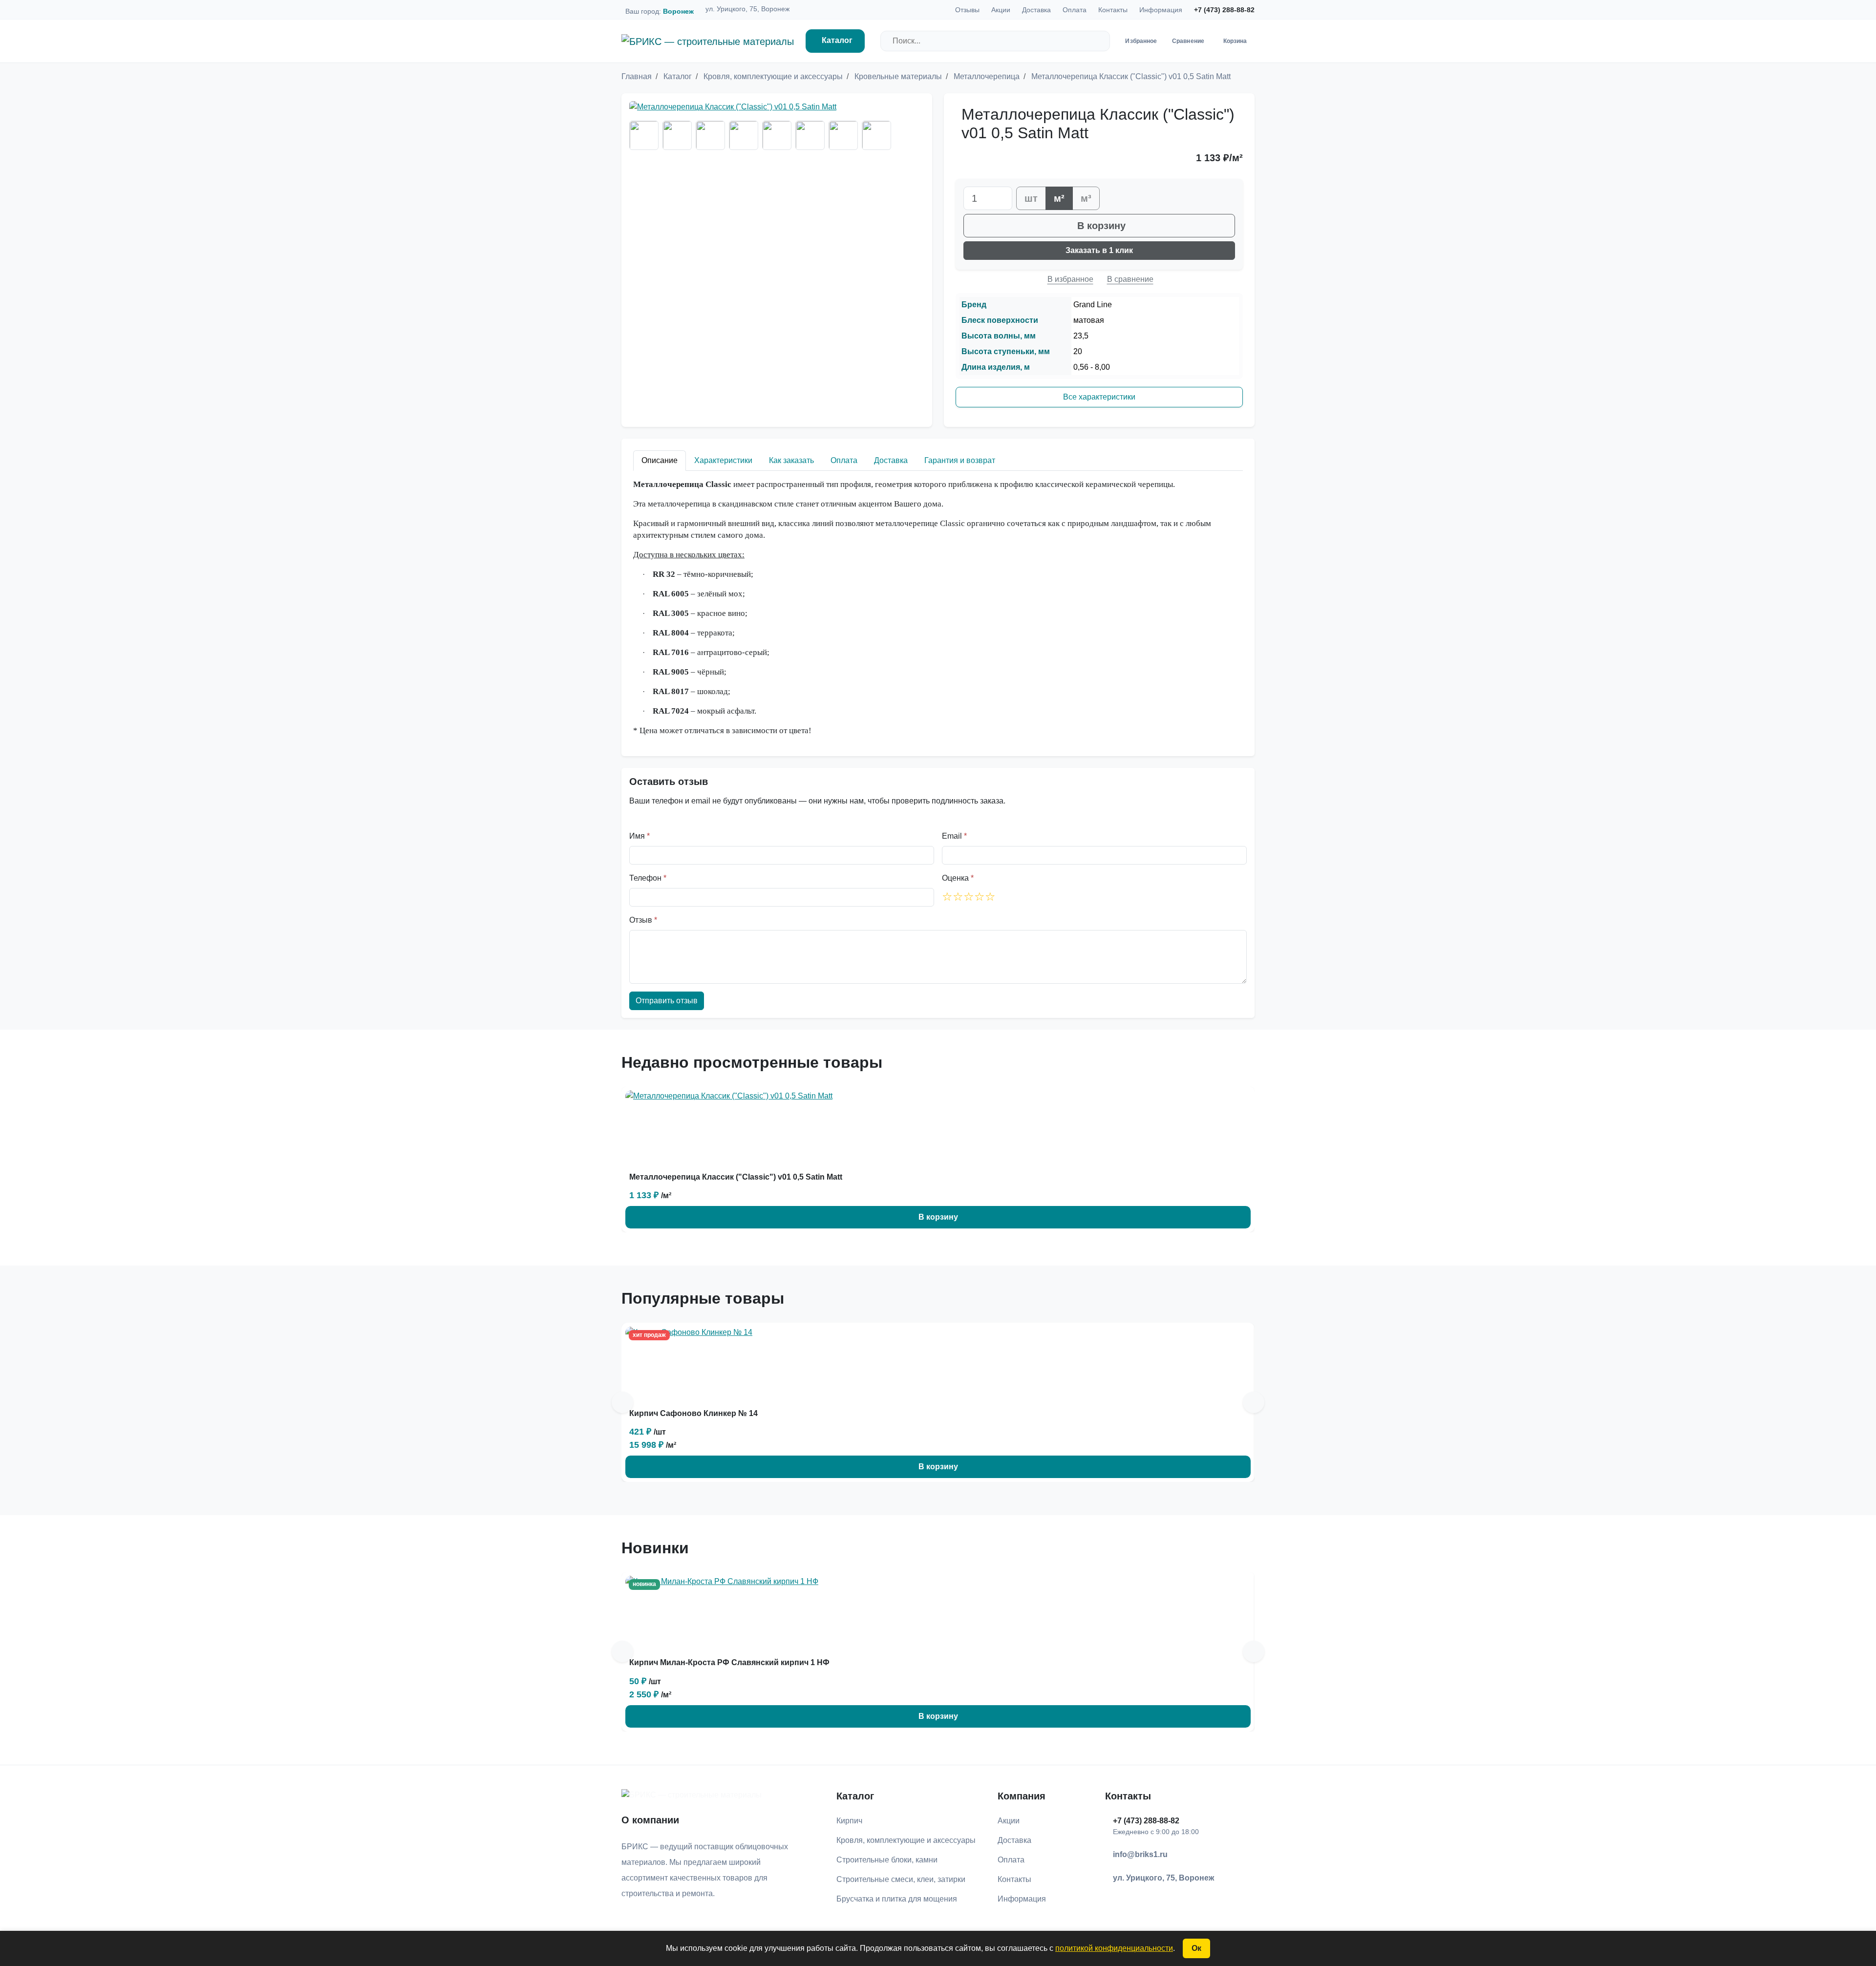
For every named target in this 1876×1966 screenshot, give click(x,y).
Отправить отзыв (667, 1001)
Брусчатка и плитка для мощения (897, 1899)
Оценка (958, 878)
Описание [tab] (660, 460)
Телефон (648, 878)
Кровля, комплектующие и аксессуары (906, 1840)
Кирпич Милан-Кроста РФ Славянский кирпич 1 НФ (729, 1662)
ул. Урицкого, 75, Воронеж (747, 9)
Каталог (837, 40)
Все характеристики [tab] (1099, 397)
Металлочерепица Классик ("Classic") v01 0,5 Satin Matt (736, 1177)
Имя (640, 836)
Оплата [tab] (844, 460)
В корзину (1101, 226)
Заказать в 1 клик (1099, 250)
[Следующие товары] (1254, 1402)
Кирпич (849, 1821)
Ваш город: (660, 11)
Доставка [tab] (891, 460)
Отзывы (967, 10)
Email (954, 836)
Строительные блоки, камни (887, 1860)
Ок (1196, 1948)
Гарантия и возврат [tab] (960, 460)
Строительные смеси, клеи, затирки (901, 1879)
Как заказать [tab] (791, 460)
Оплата (1075, 10)
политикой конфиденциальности (1114, 1948)
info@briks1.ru (1140, 1854)
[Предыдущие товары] (622, 1402)
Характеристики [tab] (723, 460)
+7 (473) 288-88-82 (1224, 10)
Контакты (1113, 10)
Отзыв (643, 920)
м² (1059, 198)
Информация (1161, 10)
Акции (1001, 10)
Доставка (1036, 10)
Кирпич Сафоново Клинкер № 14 (693, 1413)
